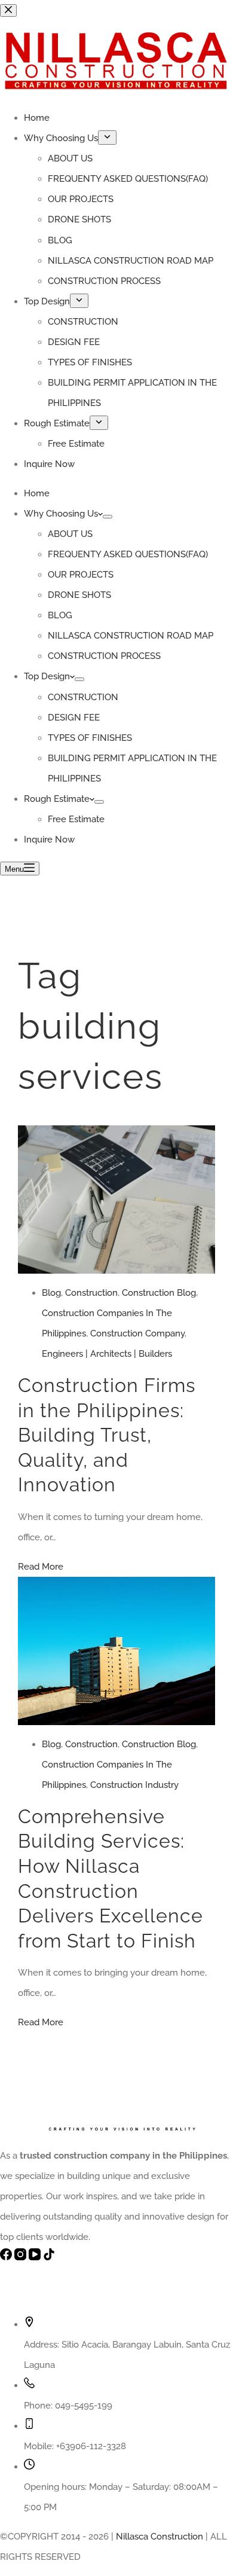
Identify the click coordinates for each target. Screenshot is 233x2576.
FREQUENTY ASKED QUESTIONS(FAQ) (128, 554)
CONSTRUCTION (83, 697)
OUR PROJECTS (81, 575)
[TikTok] (49, 2257)
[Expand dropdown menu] (108, 517)
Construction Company (137, 1333)
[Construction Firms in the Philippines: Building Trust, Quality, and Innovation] (116, 1136)
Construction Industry (134, 1785)
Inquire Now (49, 840)
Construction (91, 1293)
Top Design (47, 676)
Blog (51, 1293)
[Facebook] (7, 2257)
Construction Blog (159, 1293)
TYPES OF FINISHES (90, 738)
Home (37, 493)
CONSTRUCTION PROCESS (104, 656)
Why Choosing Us (61, 514)
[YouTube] (36, 2257)
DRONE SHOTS (79, 595)
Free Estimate (76, 819)
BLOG (60, 615)
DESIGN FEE (74, 718)
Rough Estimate (57, 799)
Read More (41, 1567)
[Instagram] (22, 2257)
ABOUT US (70, 534)
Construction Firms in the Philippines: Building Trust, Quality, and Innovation (107, 1435)
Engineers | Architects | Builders (107, 1354)
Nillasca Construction (160, 2537)
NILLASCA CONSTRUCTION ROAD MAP (131, 636)
